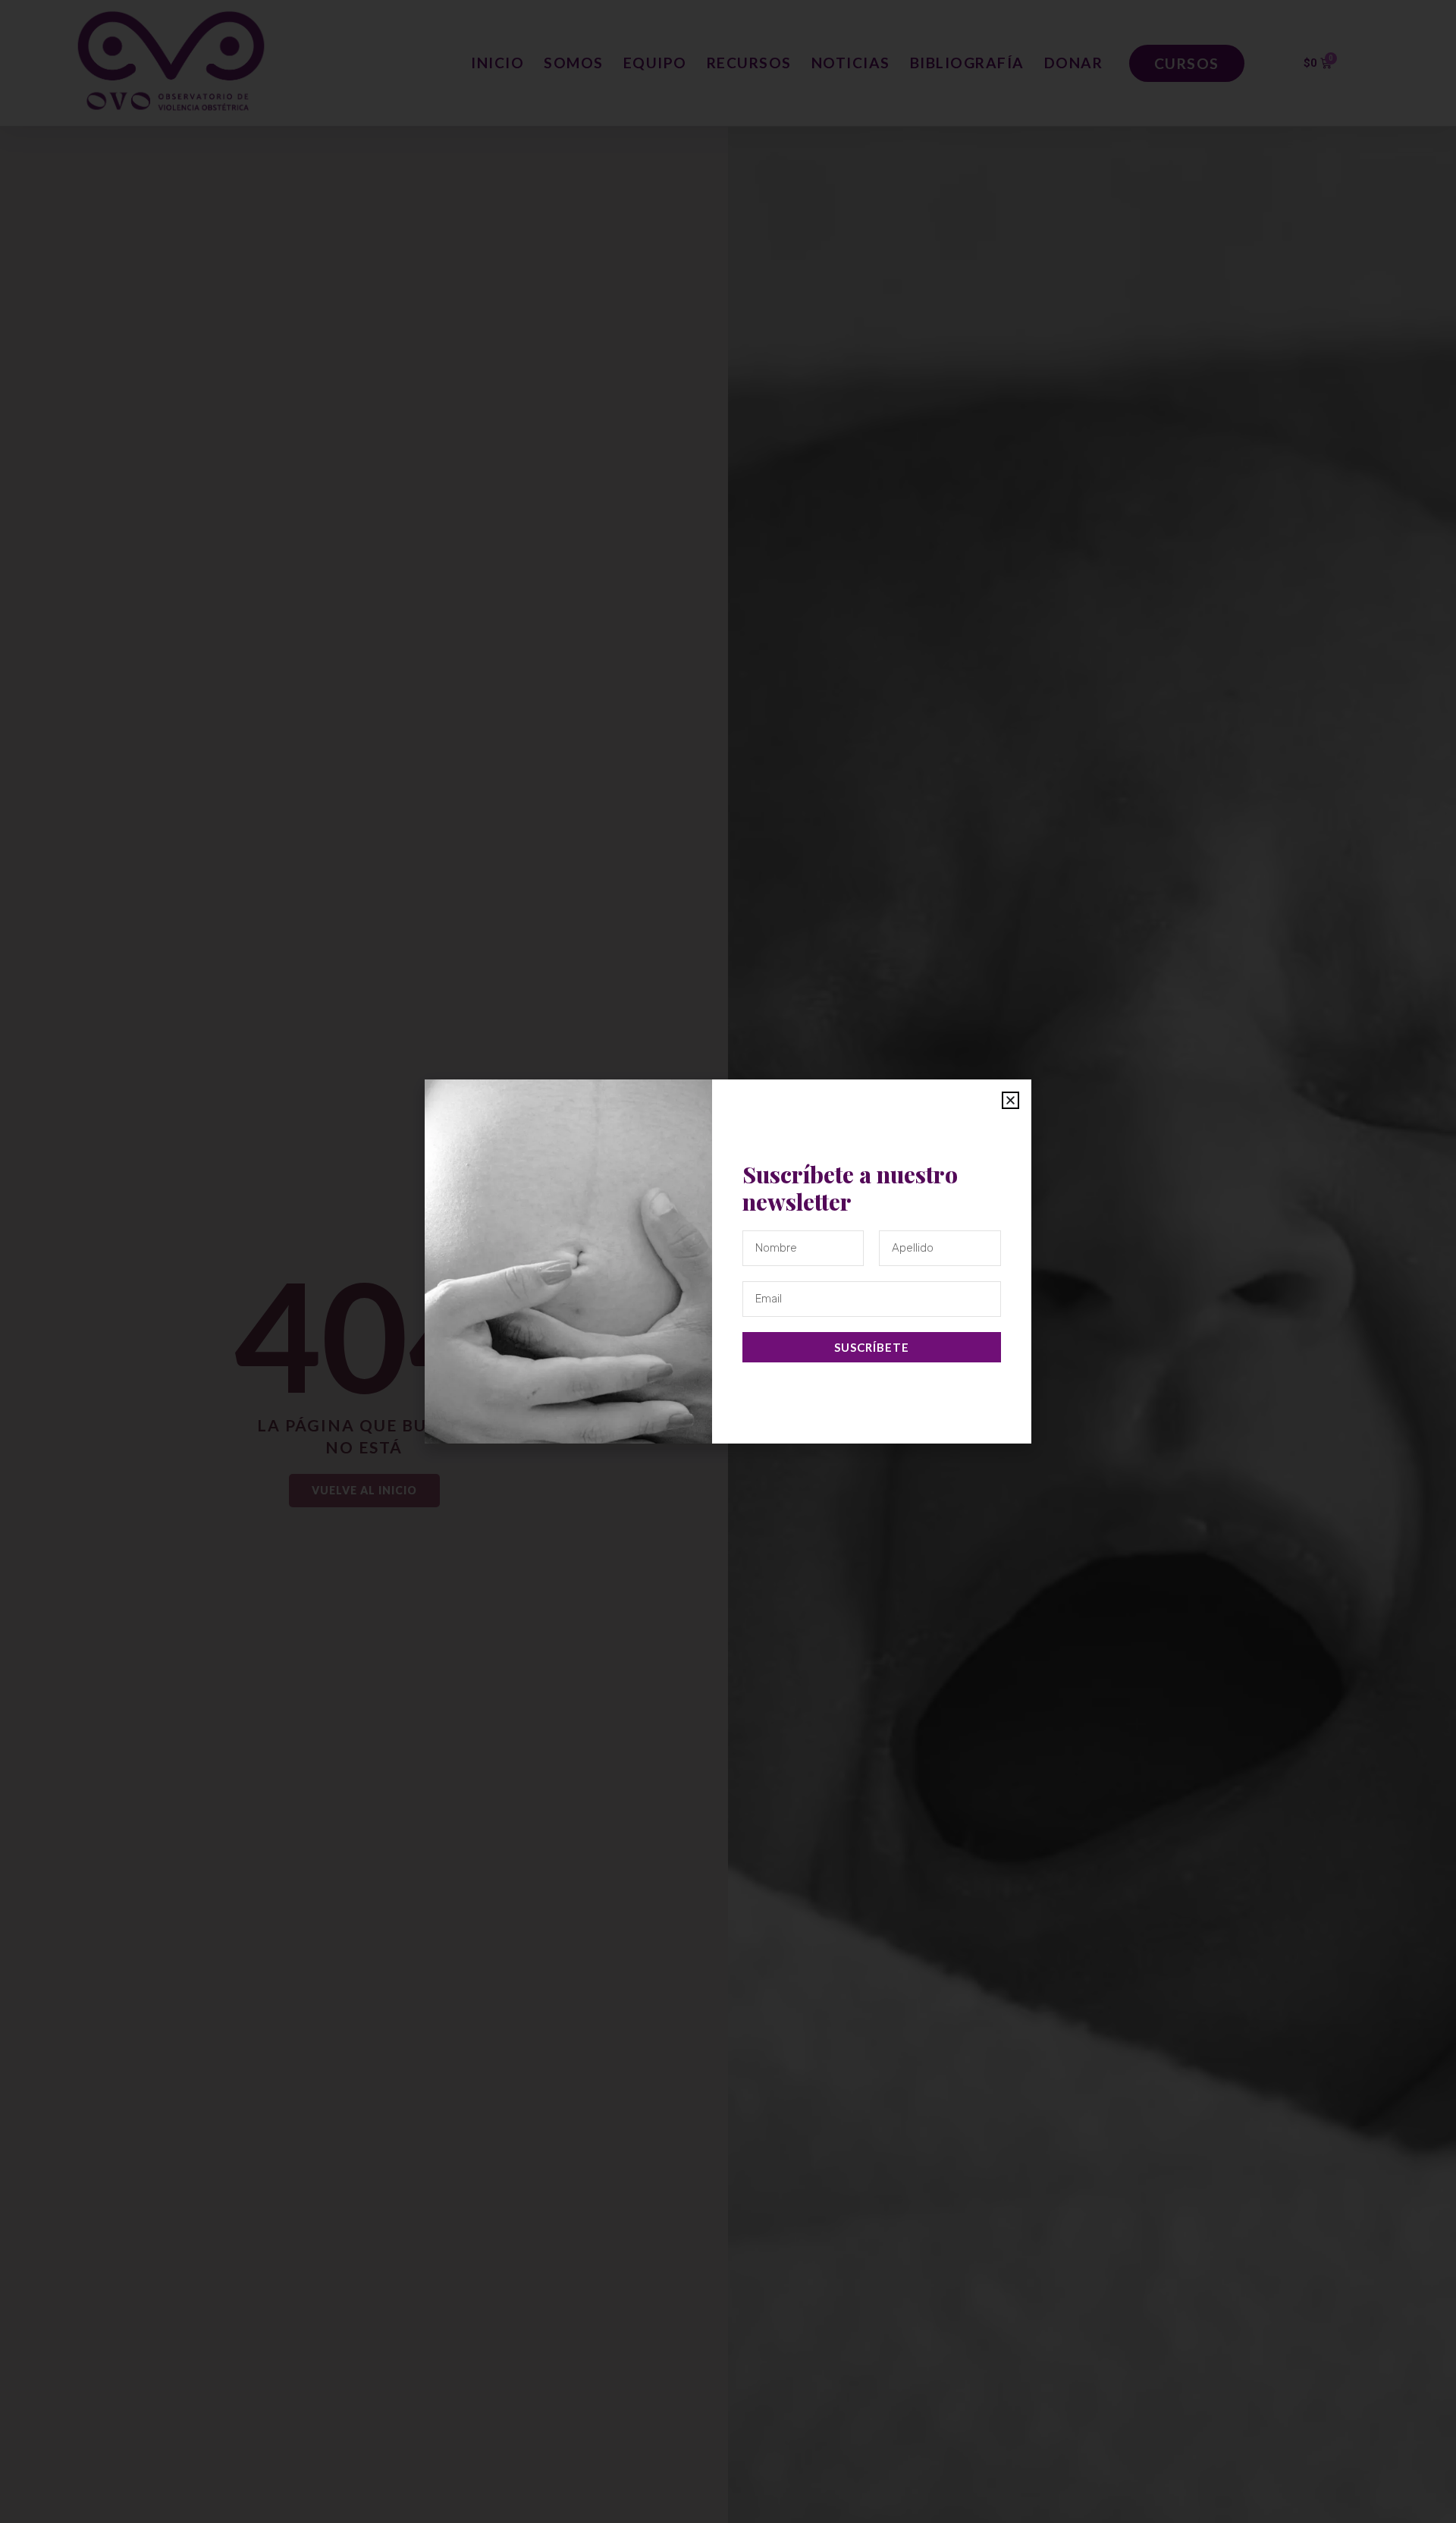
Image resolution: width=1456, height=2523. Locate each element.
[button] (1010, 1100)
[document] (728, 1261)
